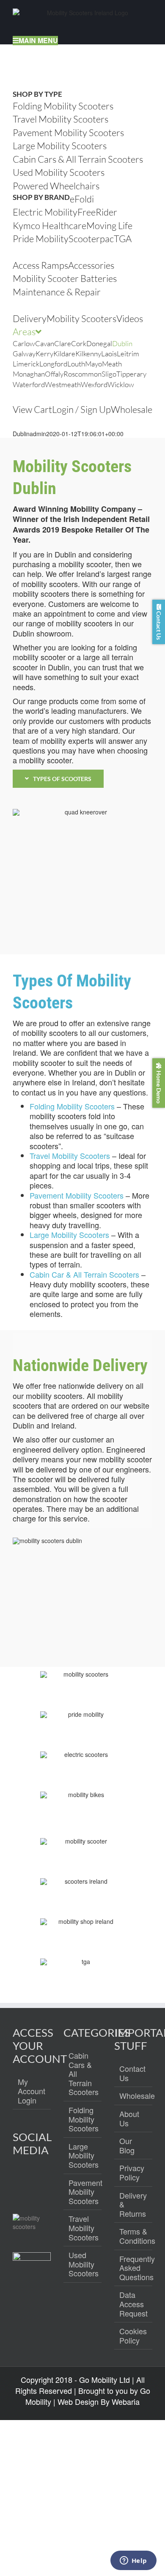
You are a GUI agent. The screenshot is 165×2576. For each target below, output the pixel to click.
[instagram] (38, 2181)
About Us (129, 2118)
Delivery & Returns (133, 2205)
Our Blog (127, 2146)
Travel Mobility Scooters (70, 1156)
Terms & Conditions (134, 2236)
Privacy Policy (132, 2173)
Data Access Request (133, 2304)
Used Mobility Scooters (83, 2264)
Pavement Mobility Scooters (77, 1195)
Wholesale (134, 2096)
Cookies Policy (133, 2336)
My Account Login (32, 2091)
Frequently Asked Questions (134, 2268)
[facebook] (20, 2181)
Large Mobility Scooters (69, 1235)
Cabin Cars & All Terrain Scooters (83, 2074)
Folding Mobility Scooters (72, 1106)
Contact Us (132, 2073)
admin (38, 434)
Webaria (126, 2401)
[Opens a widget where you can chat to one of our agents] (133, 2561)
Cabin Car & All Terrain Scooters (84, 1274)
